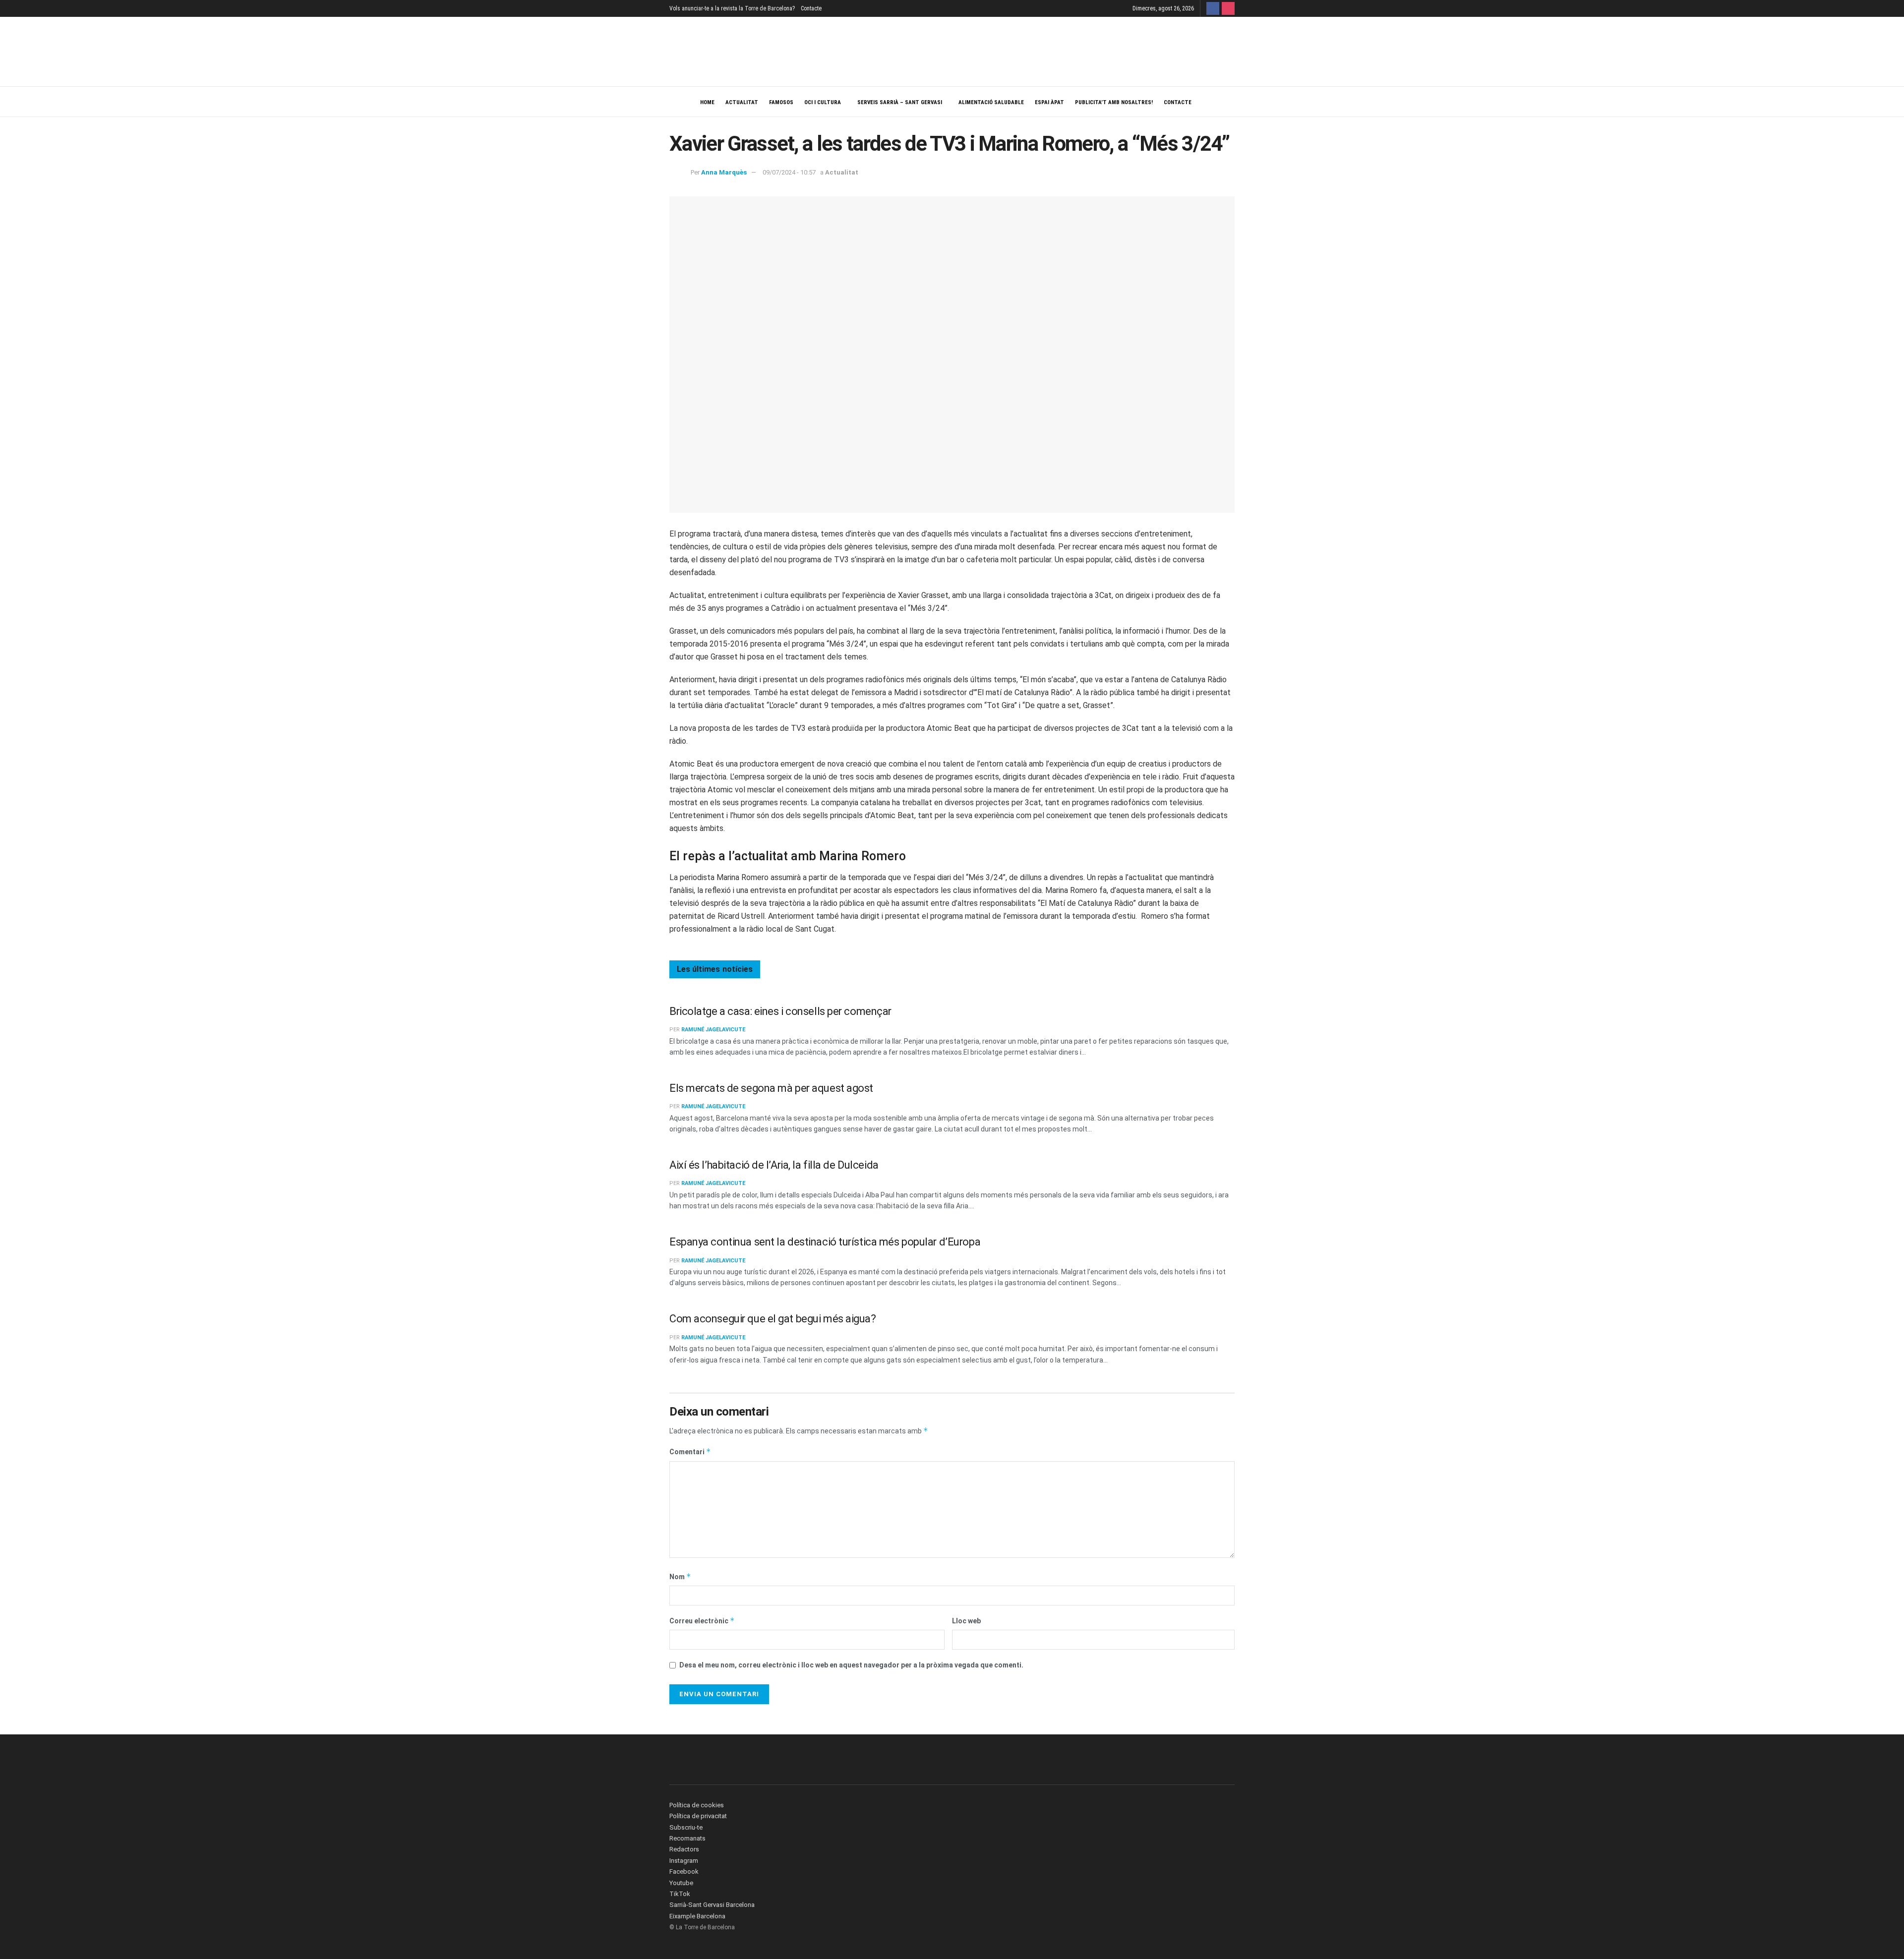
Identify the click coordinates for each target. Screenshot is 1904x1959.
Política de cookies (697, 1805)
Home (707, 102)
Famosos (781, 102)
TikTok (680, 1894)
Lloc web (966, 1621)
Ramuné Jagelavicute (713, 1030)
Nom (680, 1576)
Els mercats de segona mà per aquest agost (771, 1088)
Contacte (811, 8)
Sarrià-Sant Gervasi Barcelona (712, 1905)
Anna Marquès (724, 172)
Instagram (684, 1861)
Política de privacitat (698, 1816)
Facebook (684, 1871)
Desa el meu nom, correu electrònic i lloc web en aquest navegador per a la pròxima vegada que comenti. (851, 1665)
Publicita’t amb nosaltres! (1114, 102)
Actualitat (742, 102)
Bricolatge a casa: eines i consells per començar (780, 1011)
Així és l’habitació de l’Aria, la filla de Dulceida (774, 1165)
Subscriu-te (686, 1827)
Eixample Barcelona (697, 1916)
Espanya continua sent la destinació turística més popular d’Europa (825, 1242)
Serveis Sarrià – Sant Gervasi (900, 102)
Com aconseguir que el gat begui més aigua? (773, 1319)
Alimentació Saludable (991, 102)
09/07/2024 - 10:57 (789, 172)
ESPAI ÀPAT (1049, 102)
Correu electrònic (702, 1621)
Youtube (681, 1883)
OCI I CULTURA (823, 102)
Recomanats (687, 1838)
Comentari (690, 1452)
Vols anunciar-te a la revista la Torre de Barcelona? (732, 8)
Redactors (684, 1849)
